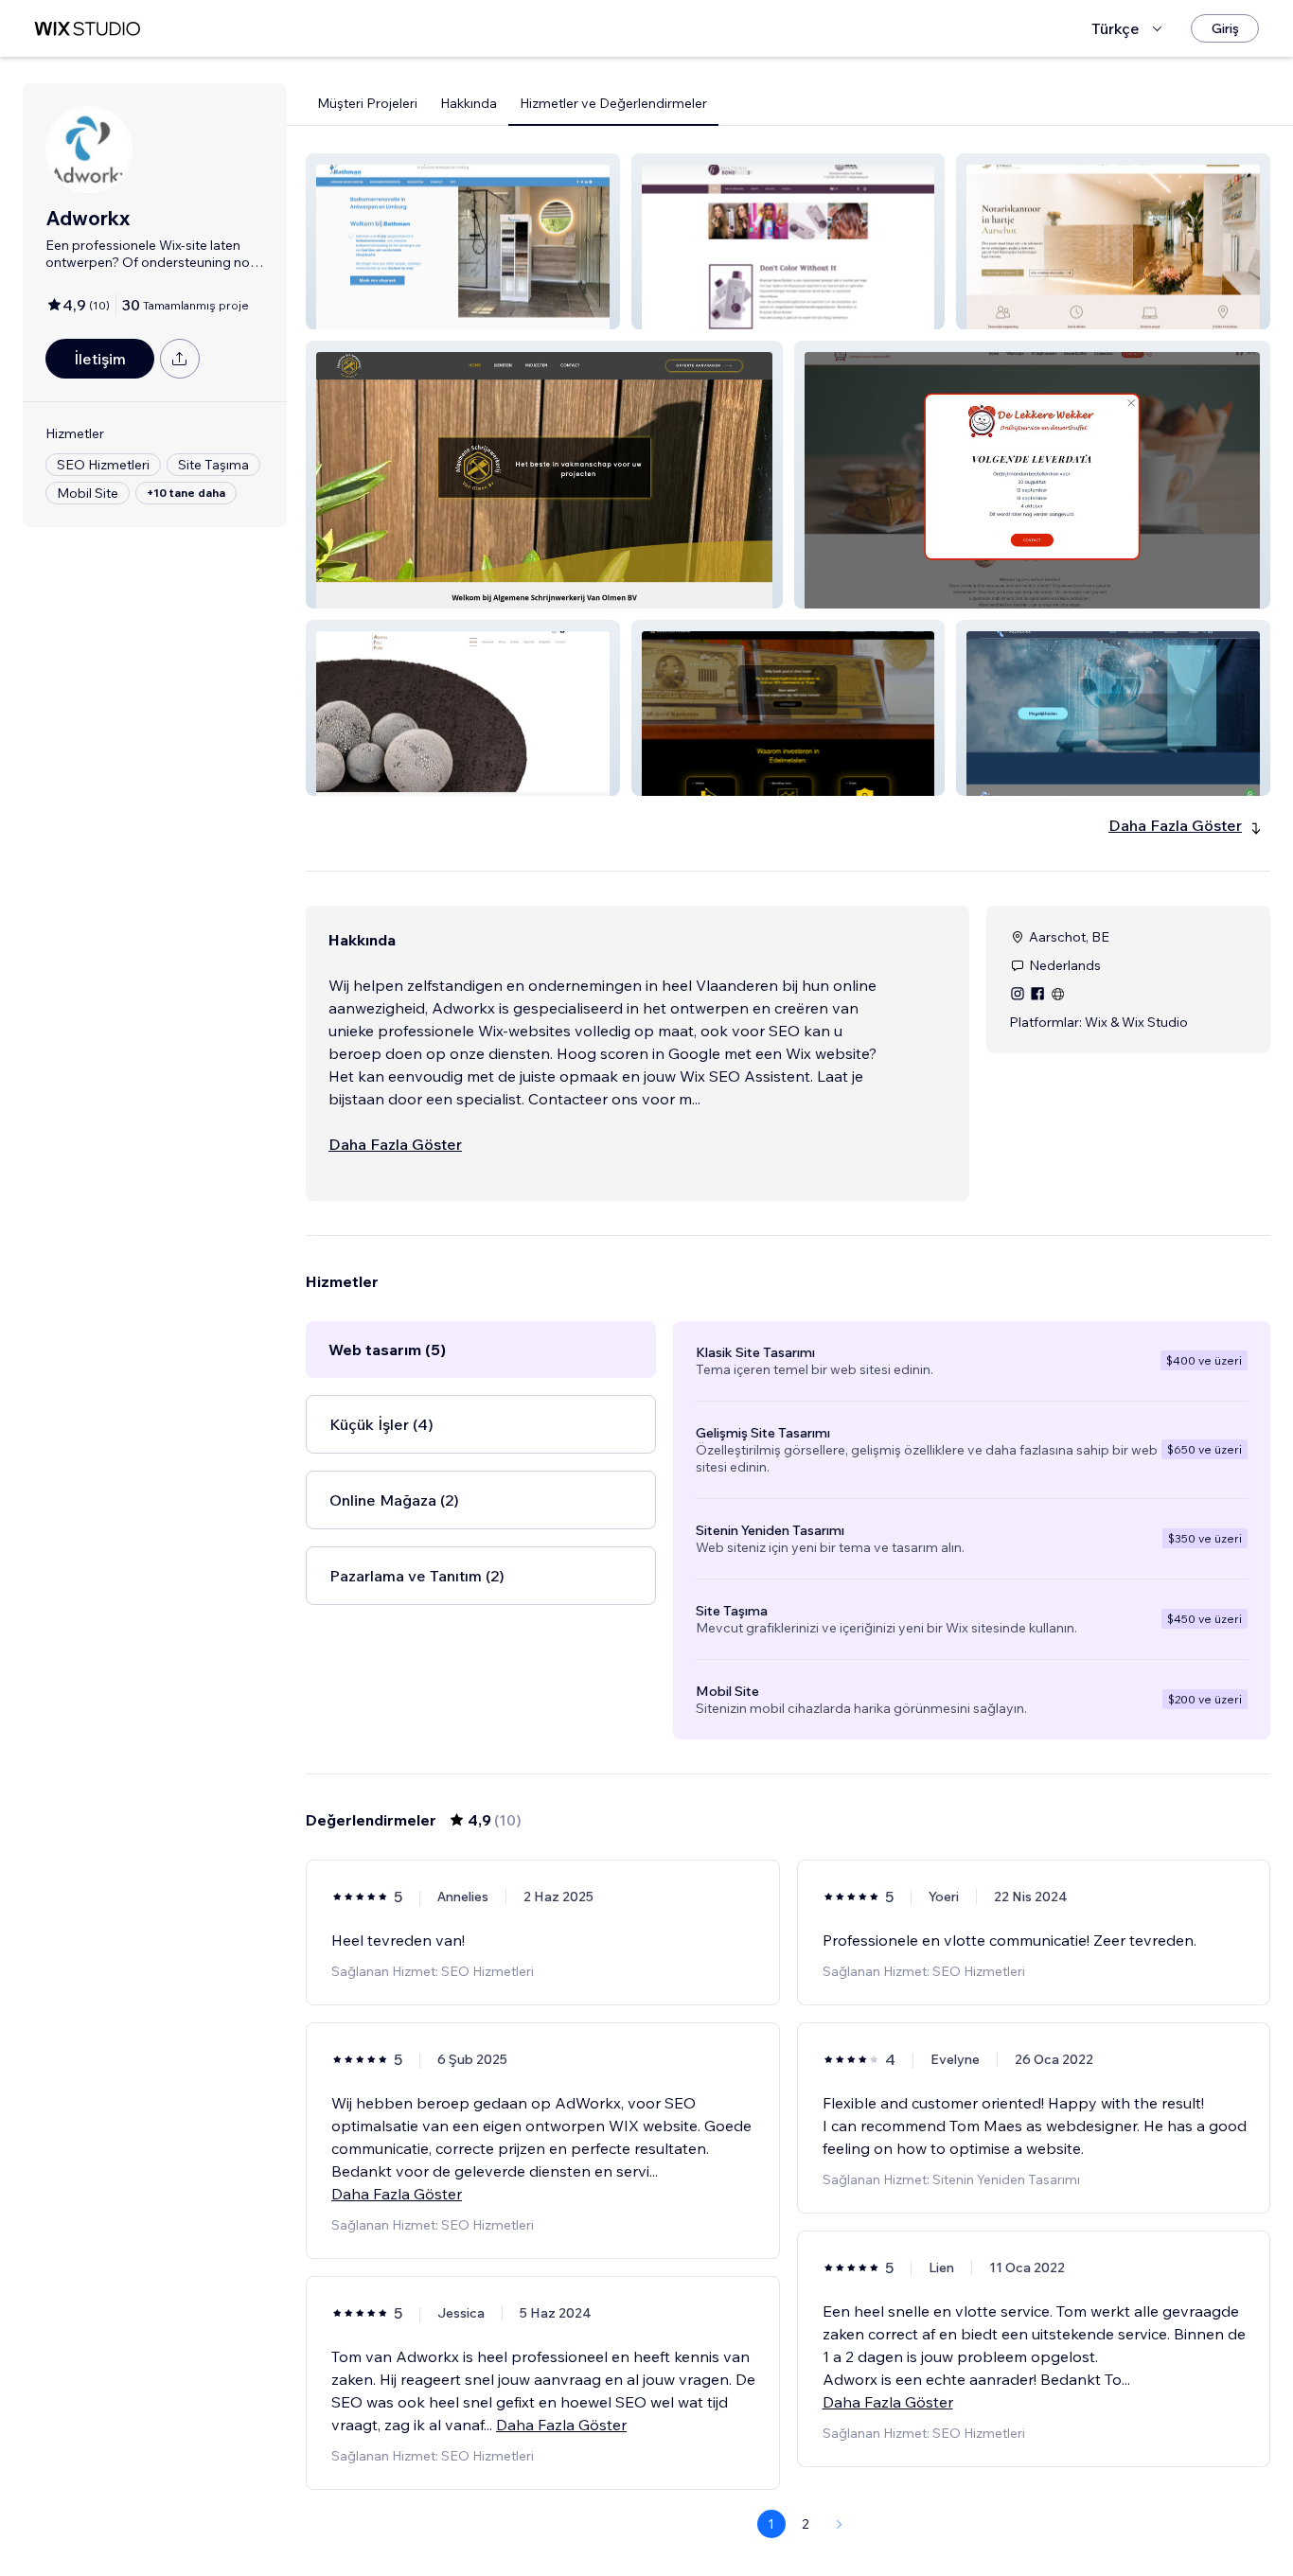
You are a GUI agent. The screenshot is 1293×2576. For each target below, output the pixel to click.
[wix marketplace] (87, 29)
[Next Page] (840, 2524)
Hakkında (469, 103)
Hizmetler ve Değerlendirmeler (613, 103)
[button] (463, 241)
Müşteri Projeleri (367, 103)
